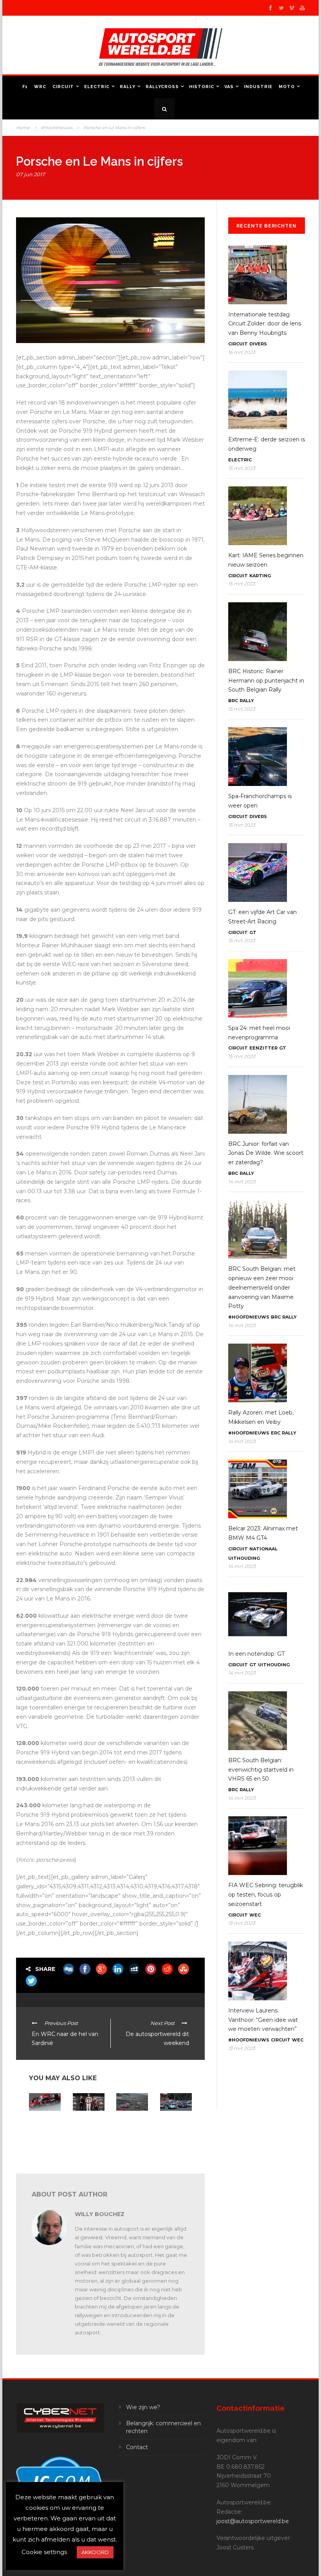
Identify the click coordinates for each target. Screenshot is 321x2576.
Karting (260, 576)
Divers (258, 344)
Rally (128, 87)
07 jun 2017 (31, 174)
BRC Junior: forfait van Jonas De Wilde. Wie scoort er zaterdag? (266, 1153)
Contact (137, 2447)
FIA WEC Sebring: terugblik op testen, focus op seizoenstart (266, 1895)
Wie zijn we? (143, 2407)
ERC (276, 1433)
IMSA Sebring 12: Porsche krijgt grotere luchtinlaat (44, 2126)
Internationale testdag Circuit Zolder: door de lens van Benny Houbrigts (265, 324)
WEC (255, 1915)
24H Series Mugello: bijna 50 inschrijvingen (132, 2126)
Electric (97, 87)
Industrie (258, 87)
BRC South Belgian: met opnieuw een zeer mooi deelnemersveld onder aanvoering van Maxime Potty (262, 1287)
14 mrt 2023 (242, 1182)
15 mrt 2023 (242, 468)
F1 (25, 87)
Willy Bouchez (100, 2214)
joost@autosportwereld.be (253, 2521)
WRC (40, 87)
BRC (233, 701)
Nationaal (263, 1549)
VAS (229, 87)
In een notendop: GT (256, 1654)
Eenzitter (263, 1048)
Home (23, 128)
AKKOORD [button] (95, 2552)
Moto (287, 87)
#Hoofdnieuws (57, 128)
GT (253, 932)
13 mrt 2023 (242, 1923)
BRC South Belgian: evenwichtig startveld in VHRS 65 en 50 (261, 1770)
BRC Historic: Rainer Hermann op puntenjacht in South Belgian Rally (266, 681)
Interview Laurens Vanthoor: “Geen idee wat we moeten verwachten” (263, 2020)
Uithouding (244, 1558)
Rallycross (162, 87)
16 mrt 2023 (242, 352)
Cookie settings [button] (44, 2552)
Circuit (63, 87)
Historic (202, 87)
